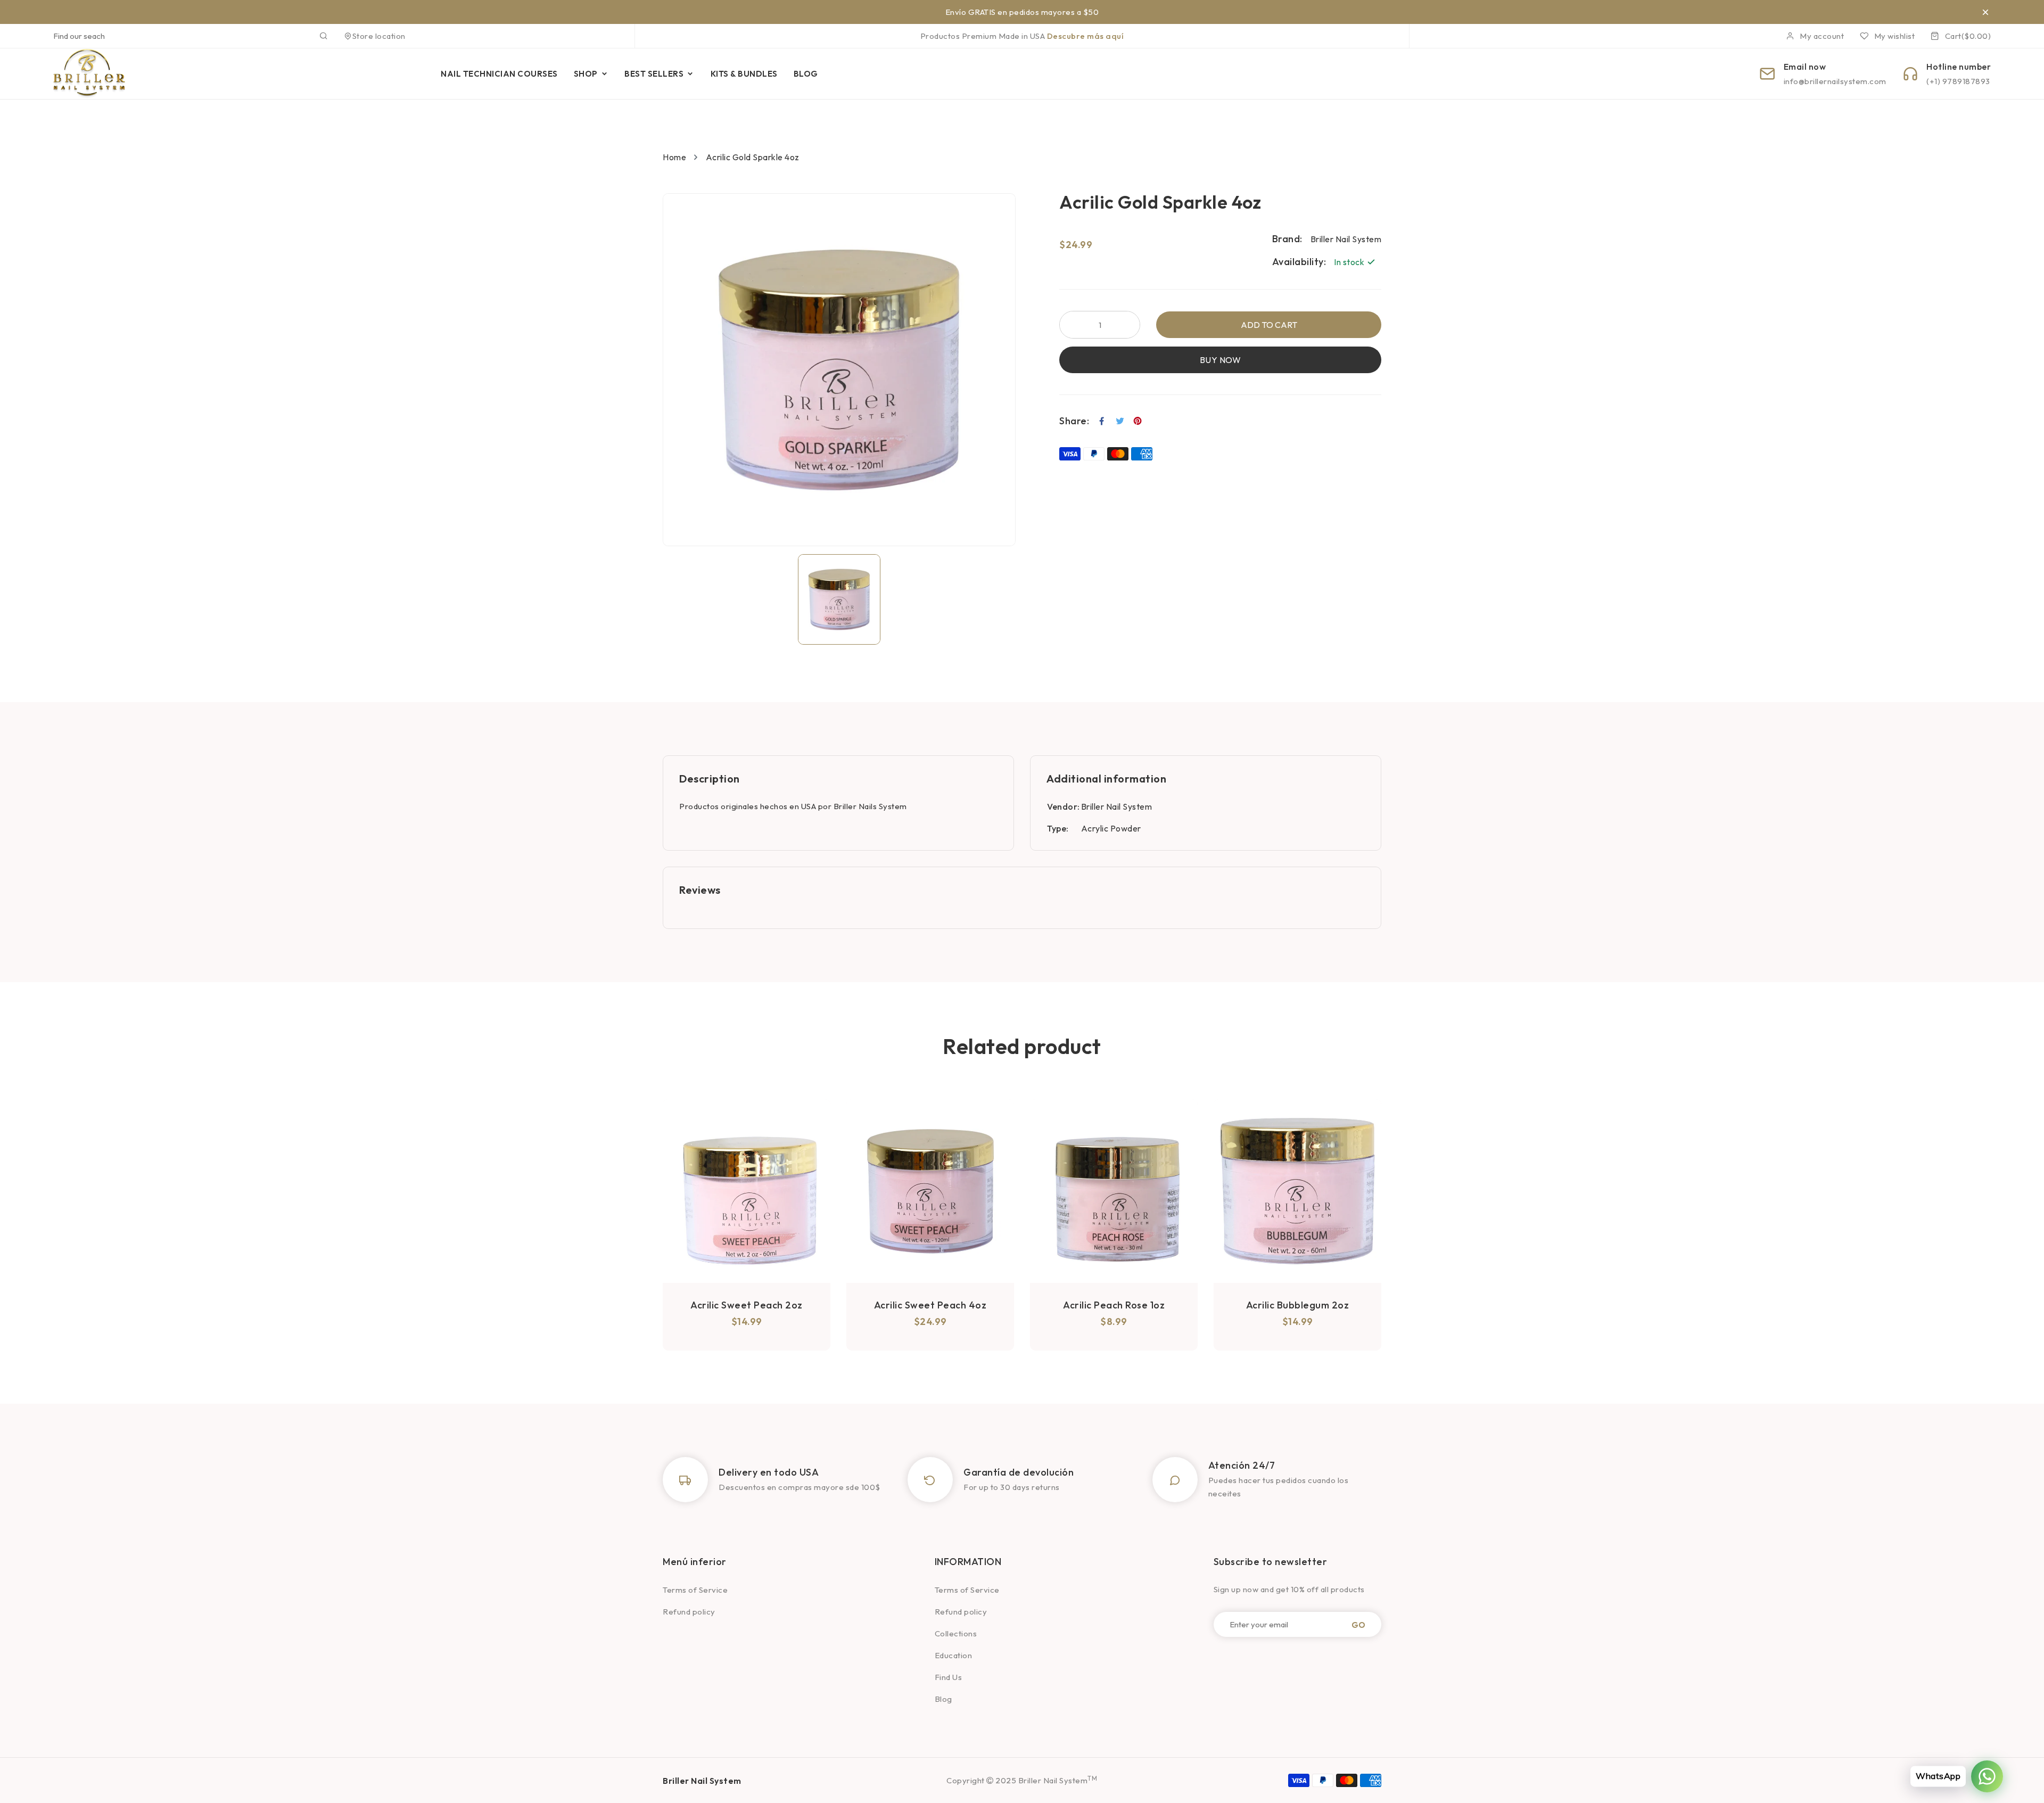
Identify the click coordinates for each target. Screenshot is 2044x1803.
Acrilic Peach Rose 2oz (1298, 1305)
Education (954, 1655)
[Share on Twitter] (1120, 421)
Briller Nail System (1117, 806)
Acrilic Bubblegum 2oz (1114, 1305)
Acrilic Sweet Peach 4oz (747, 1305)
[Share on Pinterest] (1138, 421)
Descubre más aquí (1086, 36)
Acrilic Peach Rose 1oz (930, 1305)
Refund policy (689, 1612)
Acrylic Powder (1111, 828)
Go (1358, 1624)
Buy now (1221, 360)
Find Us (949, 1677)
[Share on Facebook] (1102, 421)
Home (674, 157)
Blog (943, 1699)
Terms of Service (695, 1590)
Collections (956, 1633)
